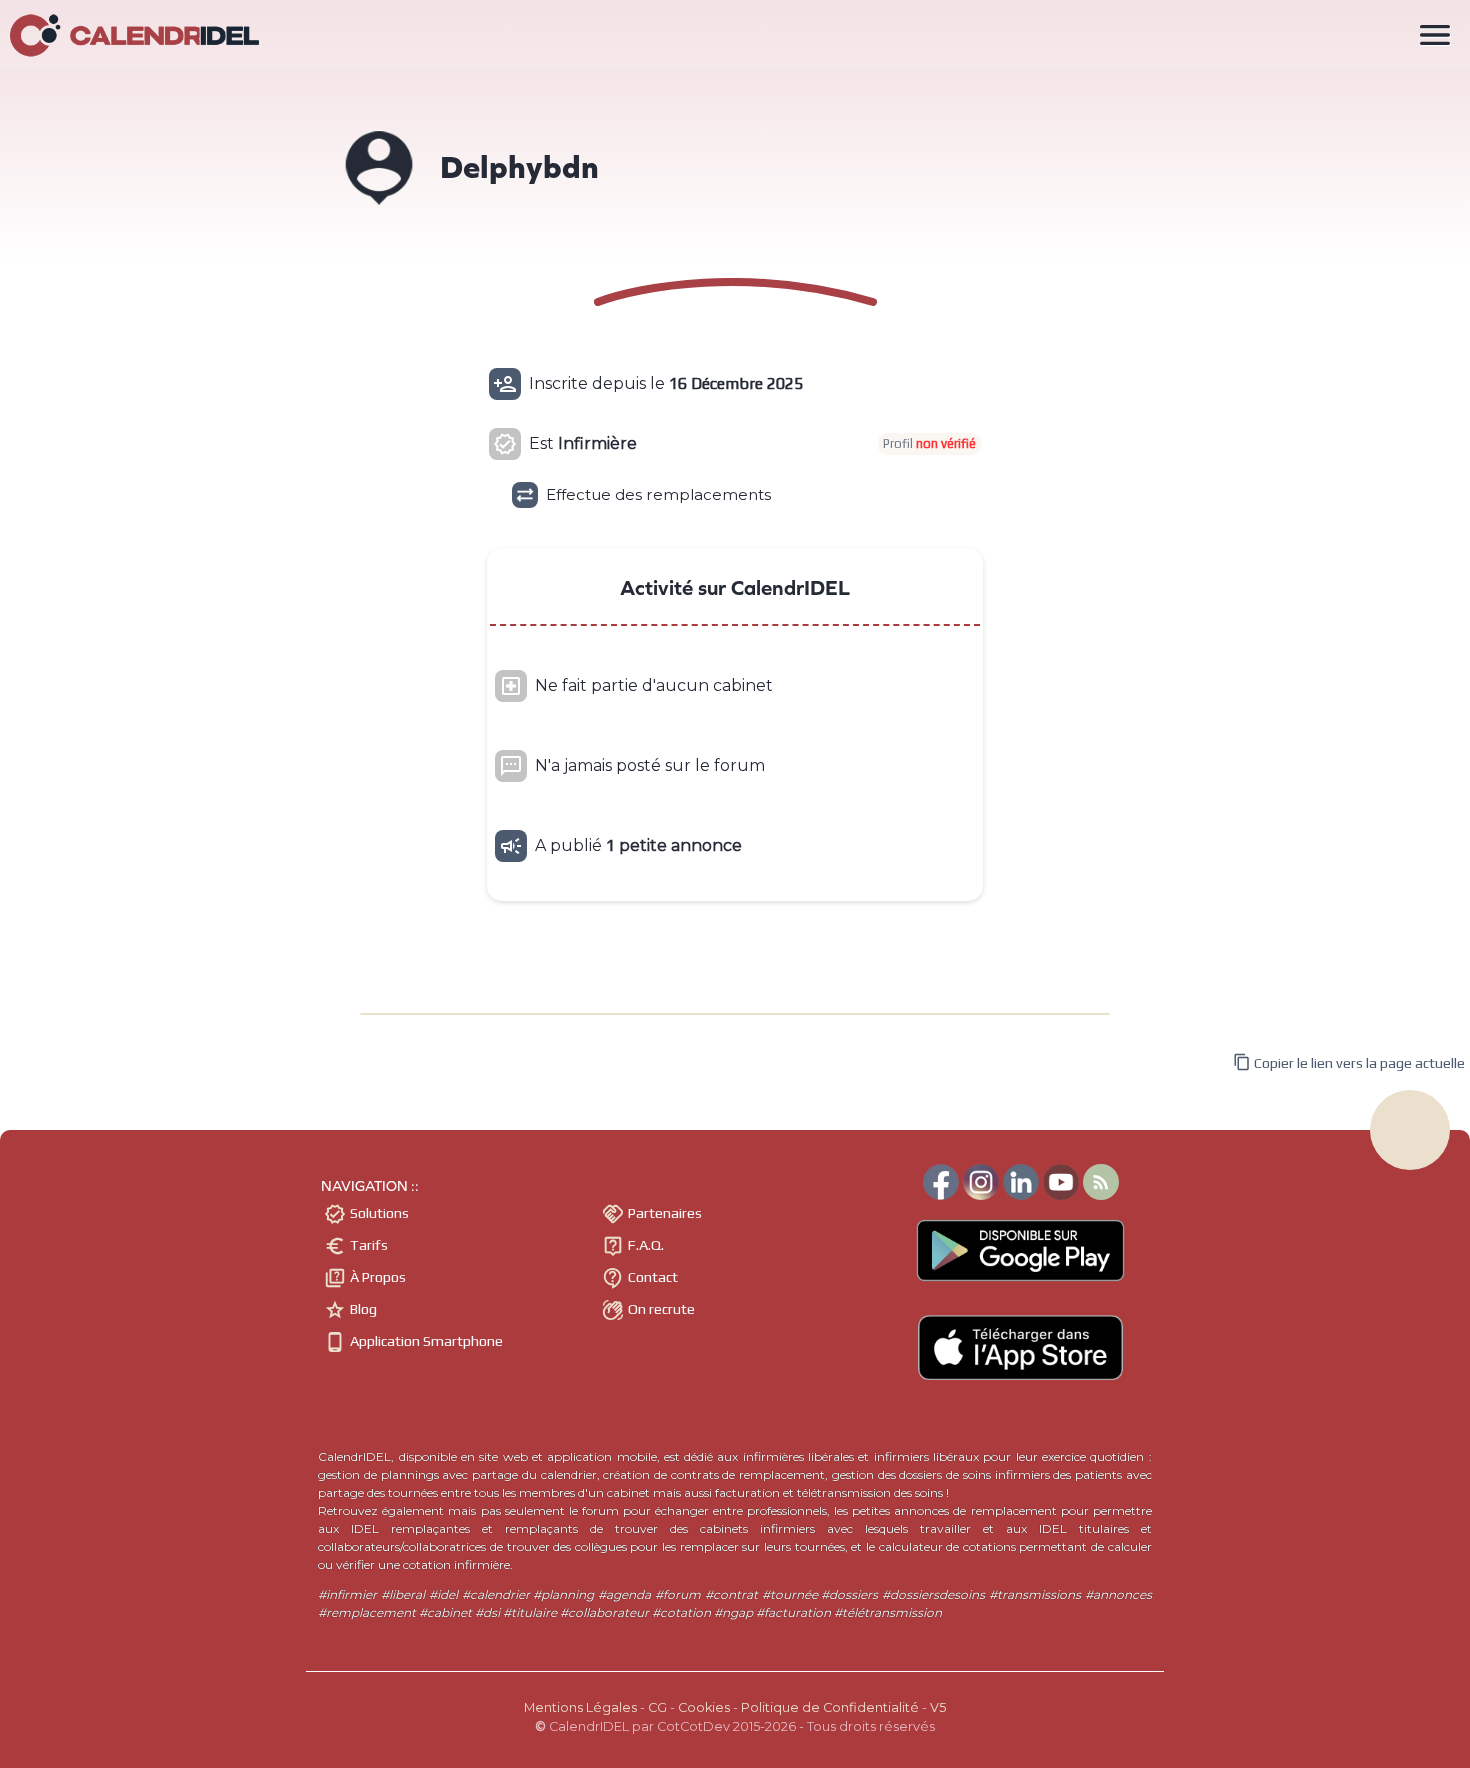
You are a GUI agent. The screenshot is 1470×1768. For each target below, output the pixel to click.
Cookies (704, 1707)
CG (657, 1707)
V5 (938, 1707)
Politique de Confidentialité (830, 1707)
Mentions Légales (580, 1707)
